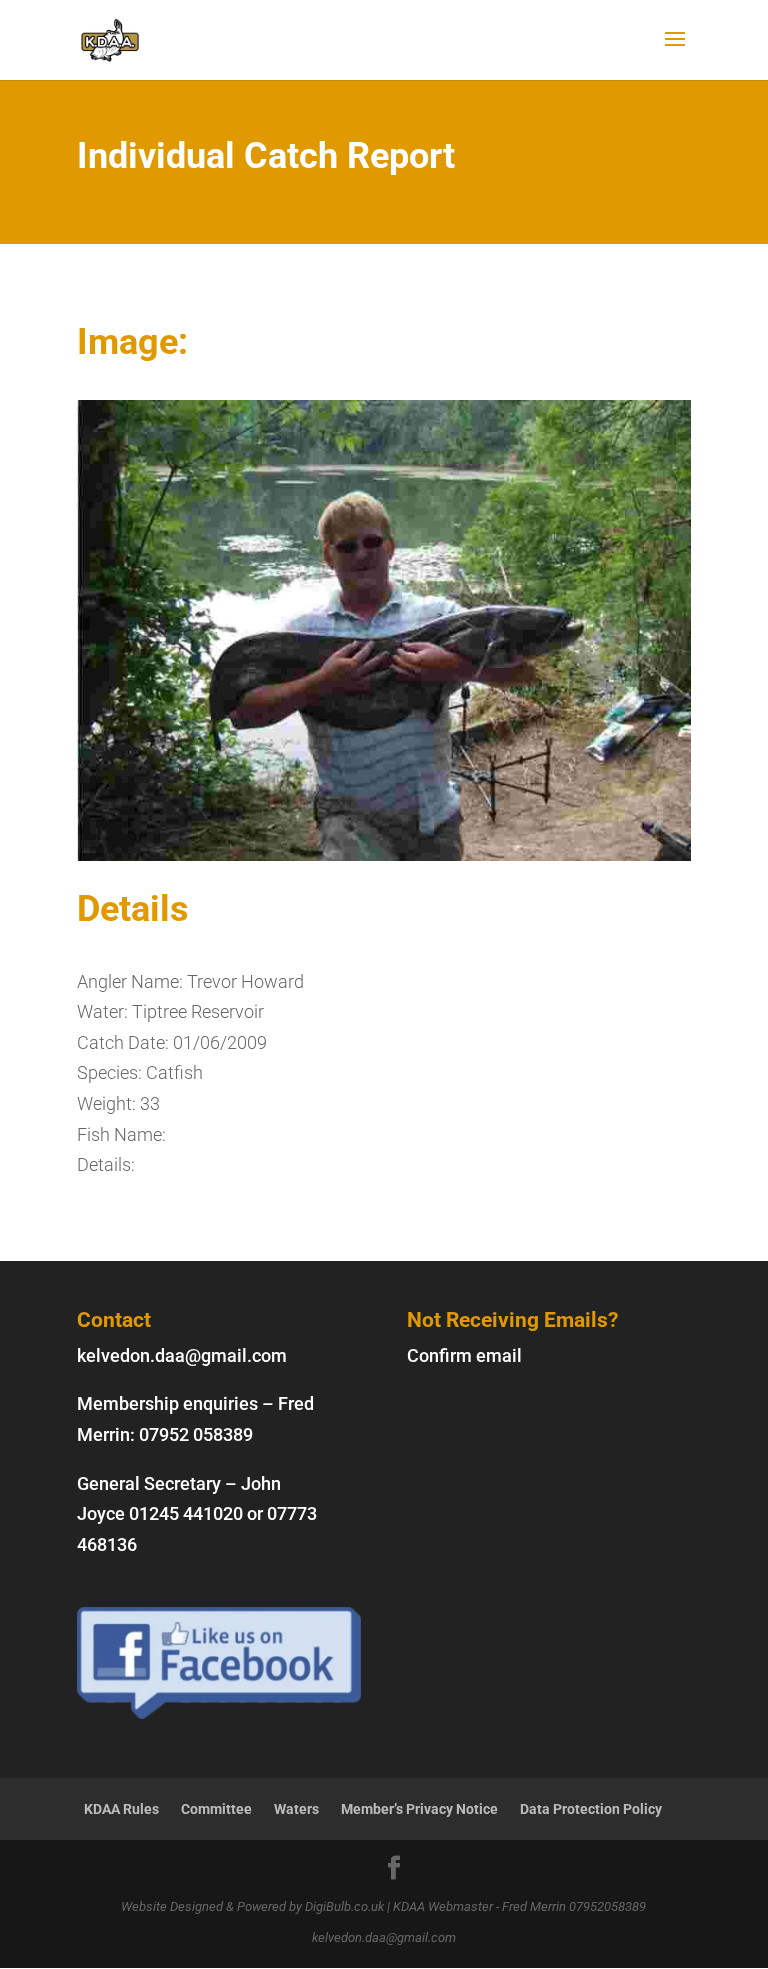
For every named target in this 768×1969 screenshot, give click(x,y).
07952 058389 (196, 1434)
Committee (216, 1809)
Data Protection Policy (591, 1809)
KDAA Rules (121, 1809)
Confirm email (464, 1355)
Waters (296, 1809)
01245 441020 (186, 1513)
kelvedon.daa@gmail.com (182, 1355)
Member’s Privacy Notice (419, 1809)
